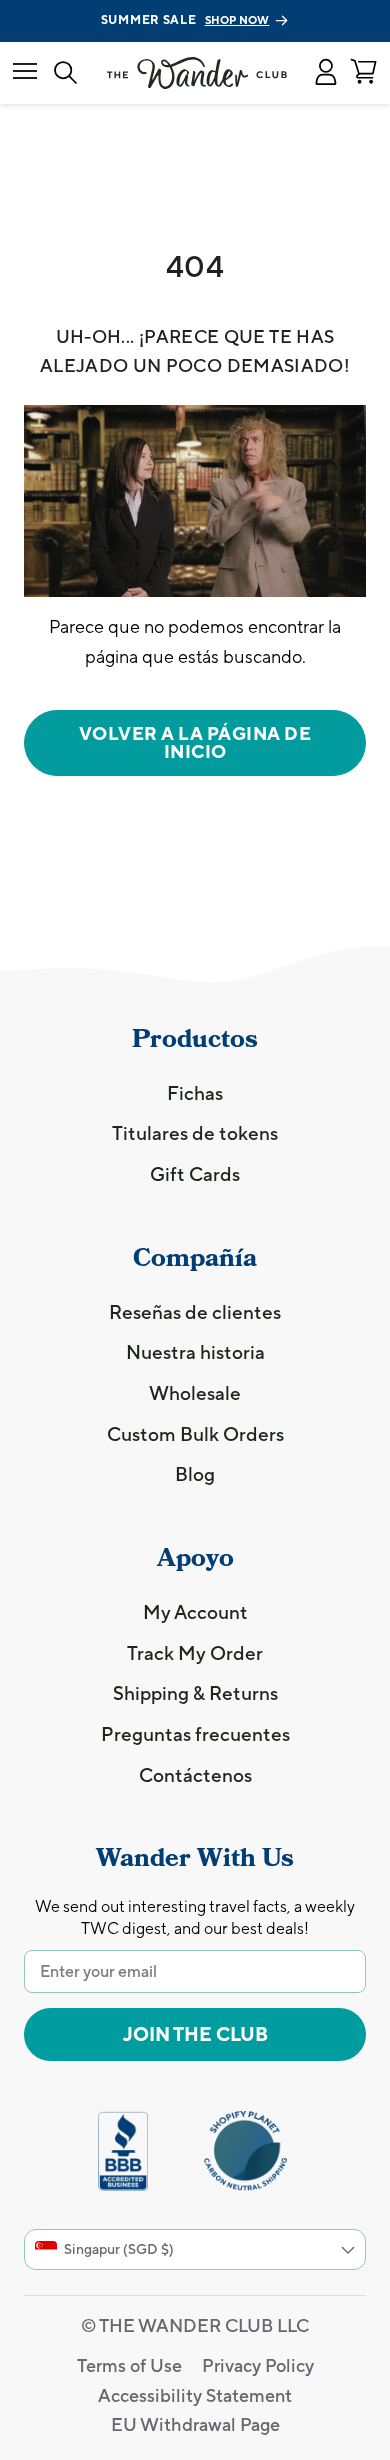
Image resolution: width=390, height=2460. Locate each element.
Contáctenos (195, 1775)
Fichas (195, 1093)
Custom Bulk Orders (195, 1434)
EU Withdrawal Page (195, 2424)
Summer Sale (185, 20)
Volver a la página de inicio (195, 742)
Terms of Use (129, 2365)
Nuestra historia (195, 1352)
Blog (195, 1474)
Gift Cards (195, 1174)
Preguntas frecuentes (195, 1734)
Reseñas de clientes (195, 1312)
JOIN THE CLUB (195, 2034)
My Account (195, 1612)
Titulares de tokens (195, 1133)
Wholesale (195, 1393)
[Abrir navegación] (25, 72)
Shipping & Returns (195, 1693)
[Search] (65, 74)
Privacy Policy (258, 2365)
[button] (325, 73)
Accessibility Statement (195, 2395)
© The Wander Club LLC (195, 2325)
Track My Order (195, 1653)
